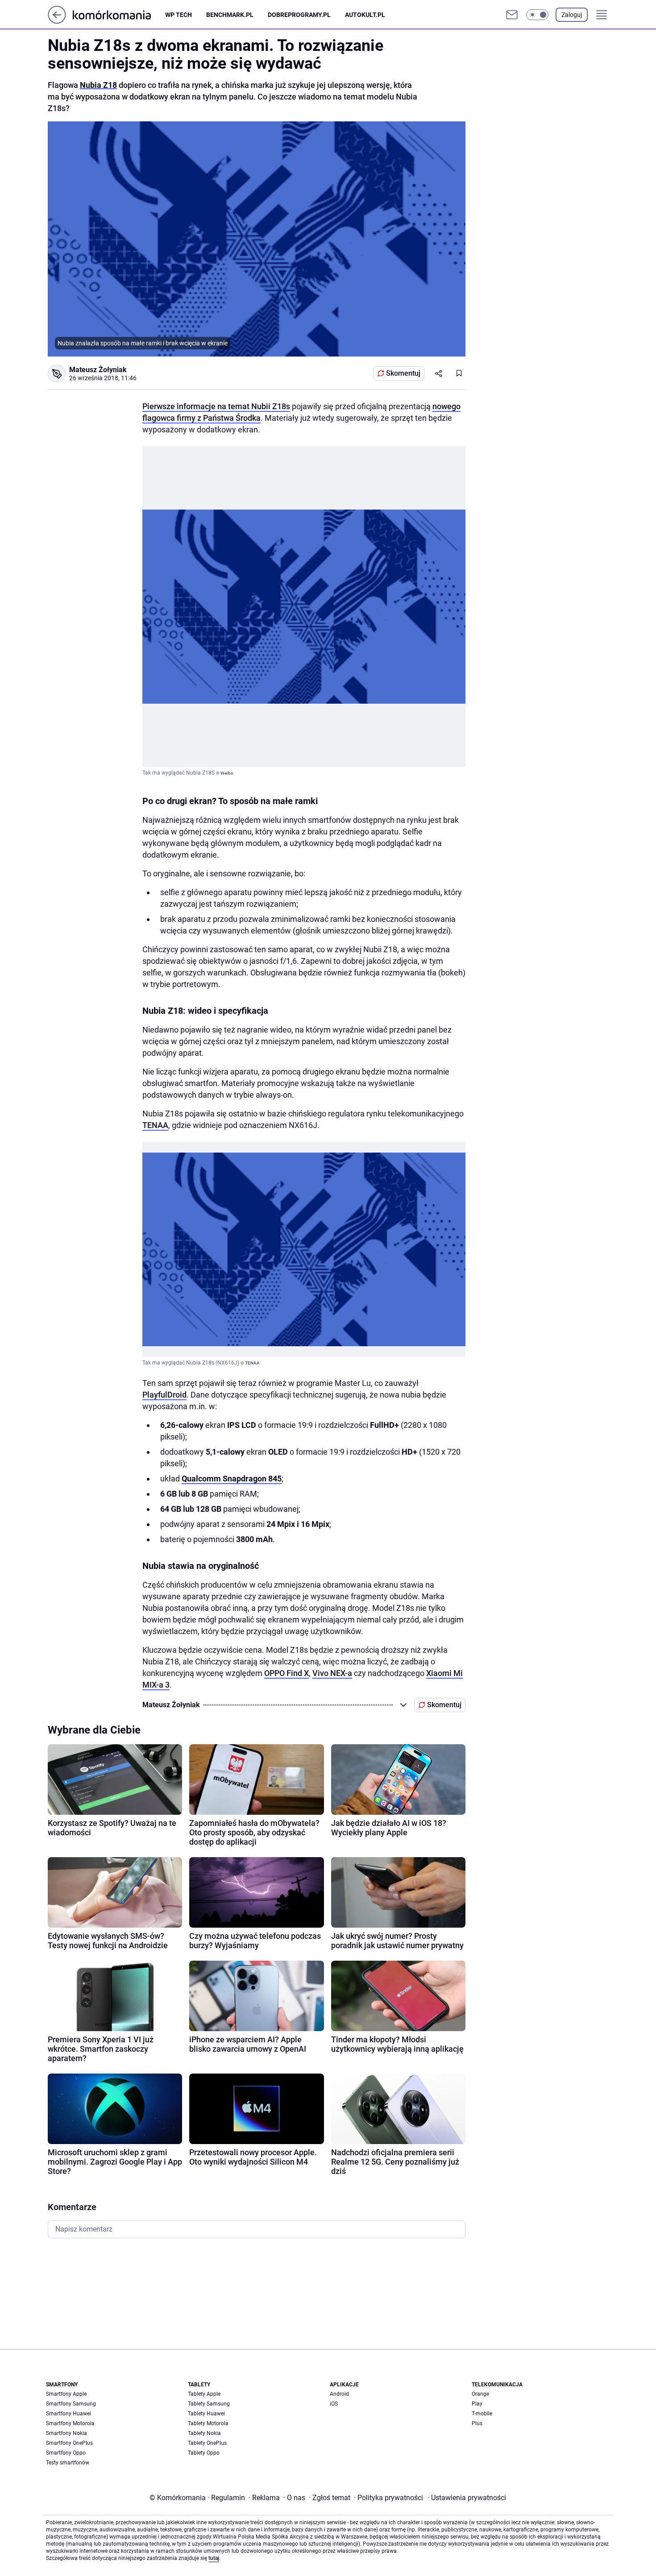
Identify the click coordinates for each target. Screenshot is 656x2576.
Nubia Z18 (98, 85)
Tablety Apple (204, 2394)
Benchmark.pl (230, 15)
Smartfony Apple (66, 2394)
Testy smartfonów (68, 2463)
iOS (334, 2404)
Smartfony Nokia (66, 2433)
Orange (480, 2394)
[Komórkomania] (119, 15)
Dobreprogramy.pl (299, 15)
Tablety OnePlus (207, 2443)
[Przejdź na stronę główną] (57, 21)
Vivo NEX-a (332, 1673)
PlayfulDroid (164, 1395)
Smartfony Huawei (69, 2414)
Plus (477, 2423)
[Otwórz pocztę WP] (512, 15)
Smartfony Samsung (71, 2404)
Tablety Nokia (204, 2433)
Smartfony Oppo (66, 2453)
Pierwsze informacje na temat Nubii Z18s (216, 406)
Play (477, 2404)
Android (339, 2394)
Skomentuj (403, 373)
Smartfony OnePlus (69, 2443)
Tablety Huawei (206, 2414)
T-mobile (482, 2414)
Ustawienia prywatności (467, 2498)
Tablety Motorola (208, 2423)
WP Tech (179, 15)
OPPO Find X (286, 1673)
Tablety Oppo (204, 2453)
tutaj (214, 2558)
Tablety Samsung (209, 2404)
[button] (537, 15)
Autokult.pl (365, 15)
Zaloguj (572, 15)
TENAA (155, 1125)
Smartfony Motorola (70, 2423)
